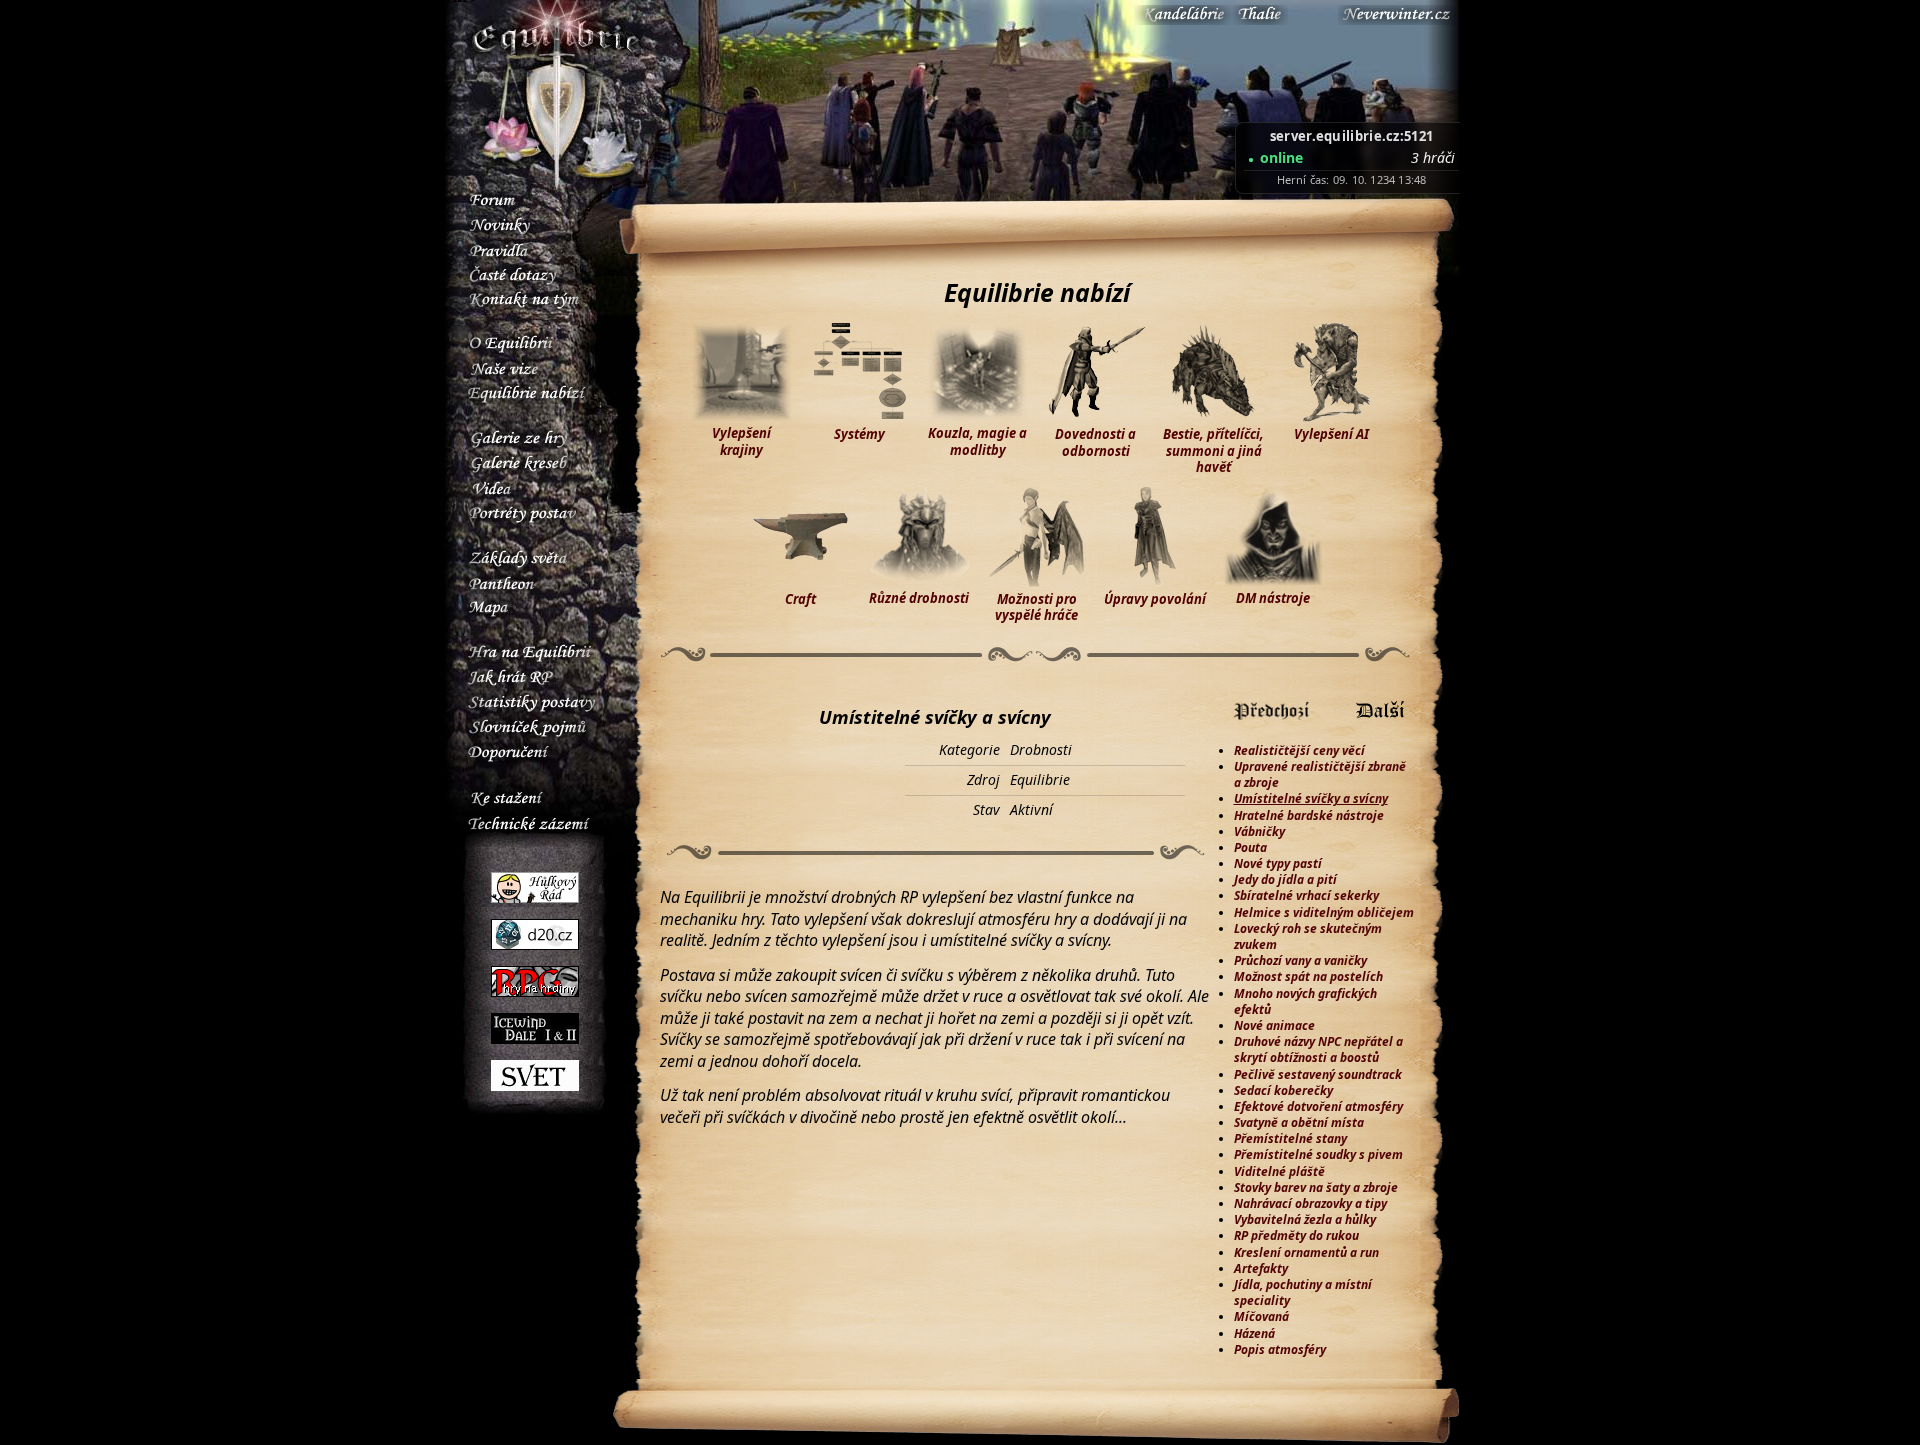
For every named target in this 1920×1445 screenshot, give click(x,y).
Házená (1254, 1333)
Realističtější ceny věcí (1299, 750)
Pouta (1250, 847)
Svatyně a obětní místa (1299, 1122)
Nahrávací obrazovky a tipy (1310, 1203)
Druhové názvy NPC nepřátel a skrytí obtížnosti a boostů (1318, 1049)
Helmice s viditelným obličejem (1324, 912)
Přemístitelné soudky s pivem (1318, 1154)
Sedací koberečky (1283, 1090)
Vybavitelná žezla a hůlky (1305, 1219)
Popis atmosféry (1280, 1349)
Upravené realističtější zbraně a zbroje (1320, 774)
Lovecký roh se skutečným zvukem (1308, 936)
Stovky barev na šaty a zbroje (1316, 1187)
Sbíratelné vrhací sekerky (1306, 895)
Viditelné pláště (1279, 1171)
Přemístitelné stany (1290, 1138)
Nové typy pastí (1278, 863)
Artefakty (1261, 1268)
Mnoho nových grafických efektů (1305, 1001)
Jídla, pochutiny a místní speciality (1303, 1292)
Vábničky (1259, 831)
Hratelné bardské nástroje (1309, 815)
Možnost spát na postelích (1308, 976)
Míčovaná (1261, 1316)
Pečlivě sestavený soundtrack (1318, 1074)
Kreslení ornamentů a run (1306, 1252)
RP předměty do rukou (1296, 1235)
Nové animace (1274, 1025)
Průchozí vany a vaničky (1300, 960)
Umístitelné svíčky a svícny (1311, 798)
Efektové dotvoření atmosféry (1318, 1106)
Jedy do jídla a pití (1285, 879)
